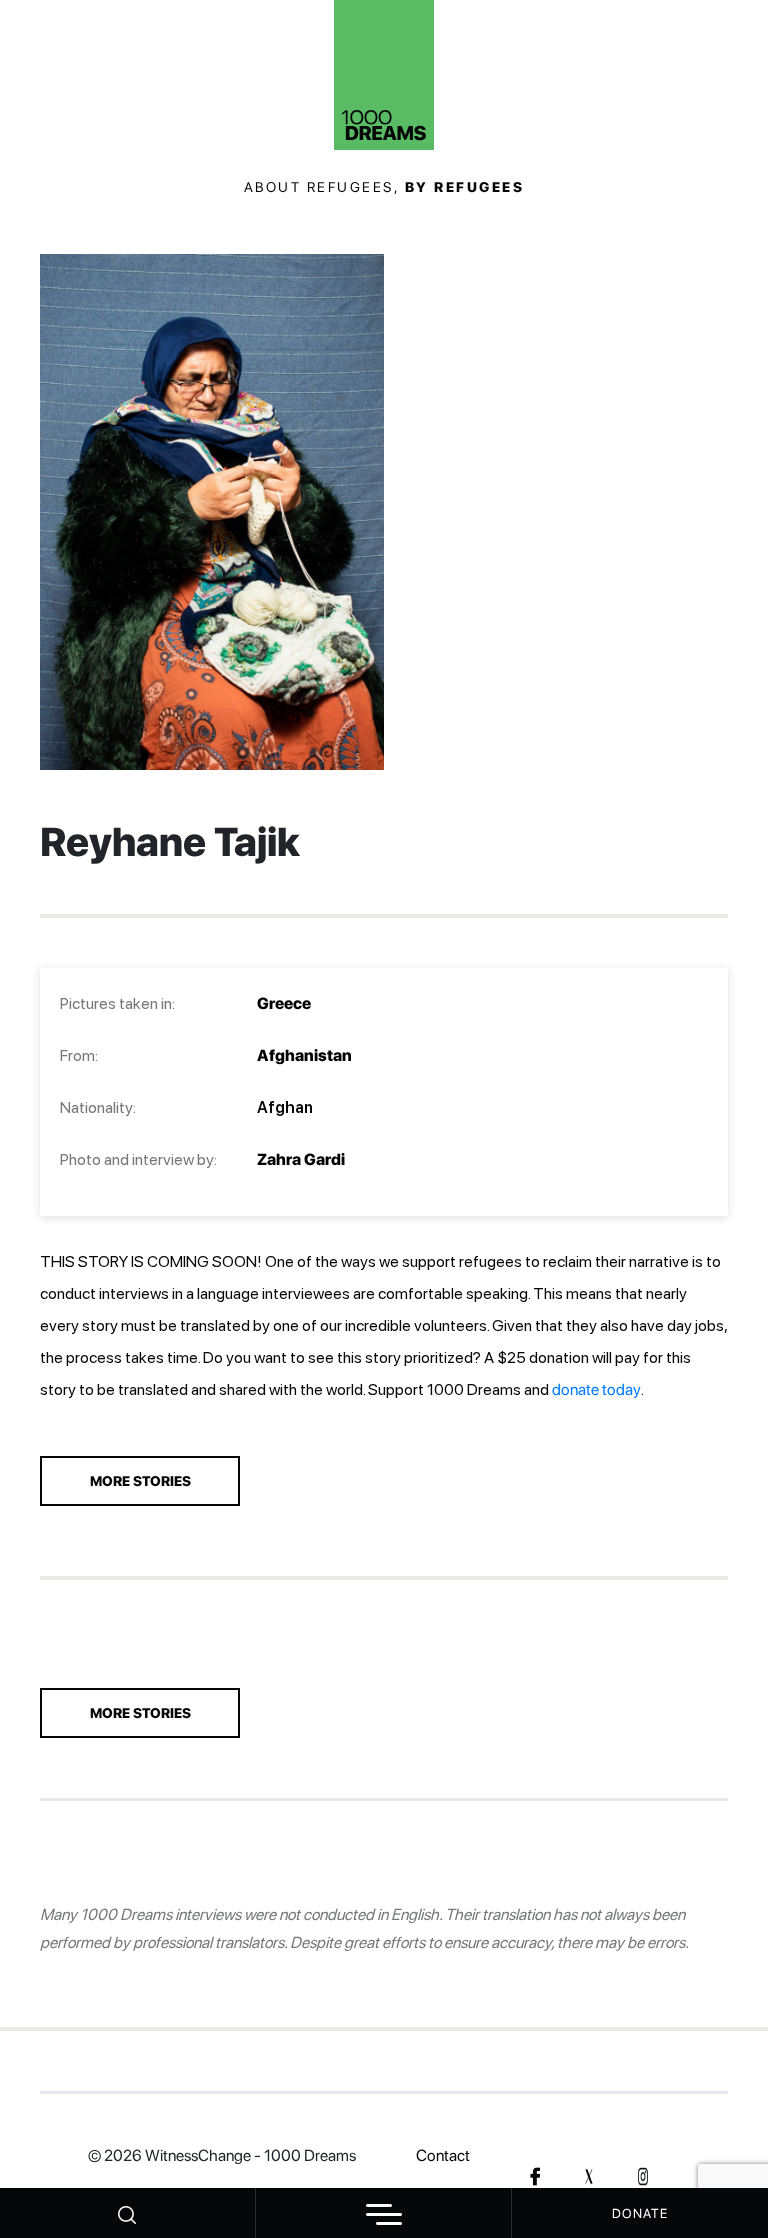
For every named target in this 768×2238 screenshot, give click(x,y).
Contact (443, 2155)
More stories (140, 1713)
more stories (140, 1481)
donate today (596, 1389)
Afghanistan (304, 1055)
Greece (284, 1003)
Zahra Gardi (301, 1159)
